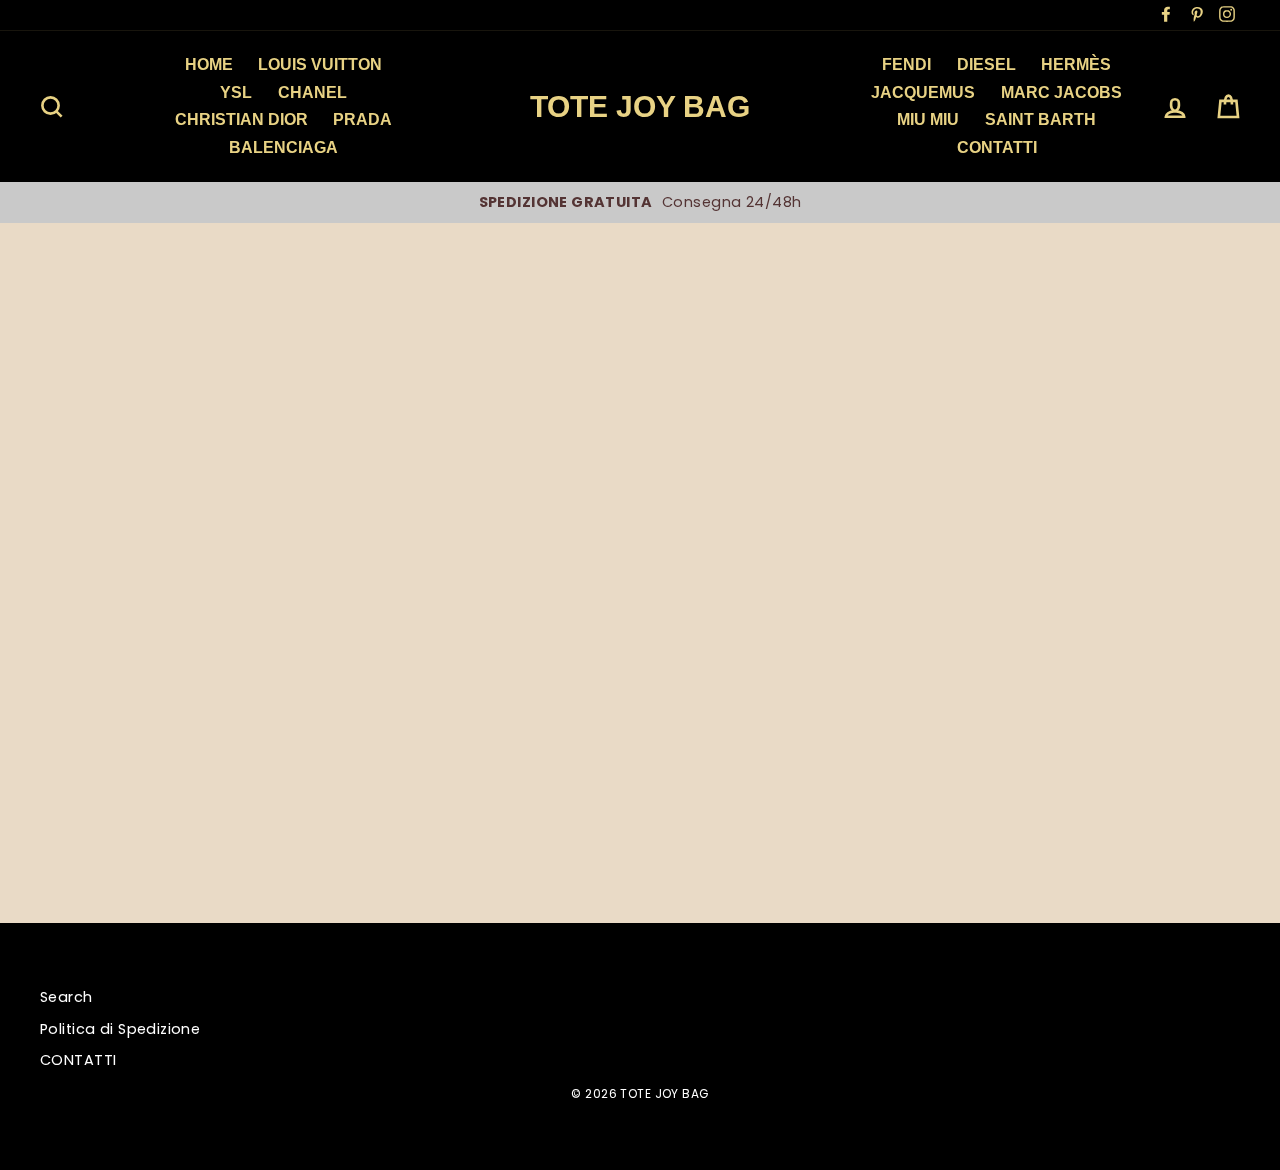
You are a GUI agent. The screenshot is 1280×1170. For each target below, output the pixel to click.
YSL (236, 92)
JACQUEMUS (923, 92)
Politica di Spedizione (120, 1029)
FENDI (906, 64)
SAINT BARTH (1040, 119)
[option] (640, 202)
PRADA (362, 119)
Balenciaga (283, 147)
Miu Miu (928, 119)
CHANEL (312, 92)
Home (209, 64)
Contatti (997, 147)
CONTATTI (78, 1060)
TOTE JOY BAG (640, 106)
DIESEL (986, 64)
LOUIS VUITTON (320, 64)
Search (66, 997)
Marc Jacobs (1061, 92)
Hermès (1076, 64)
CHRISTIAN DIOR (241, 119)
